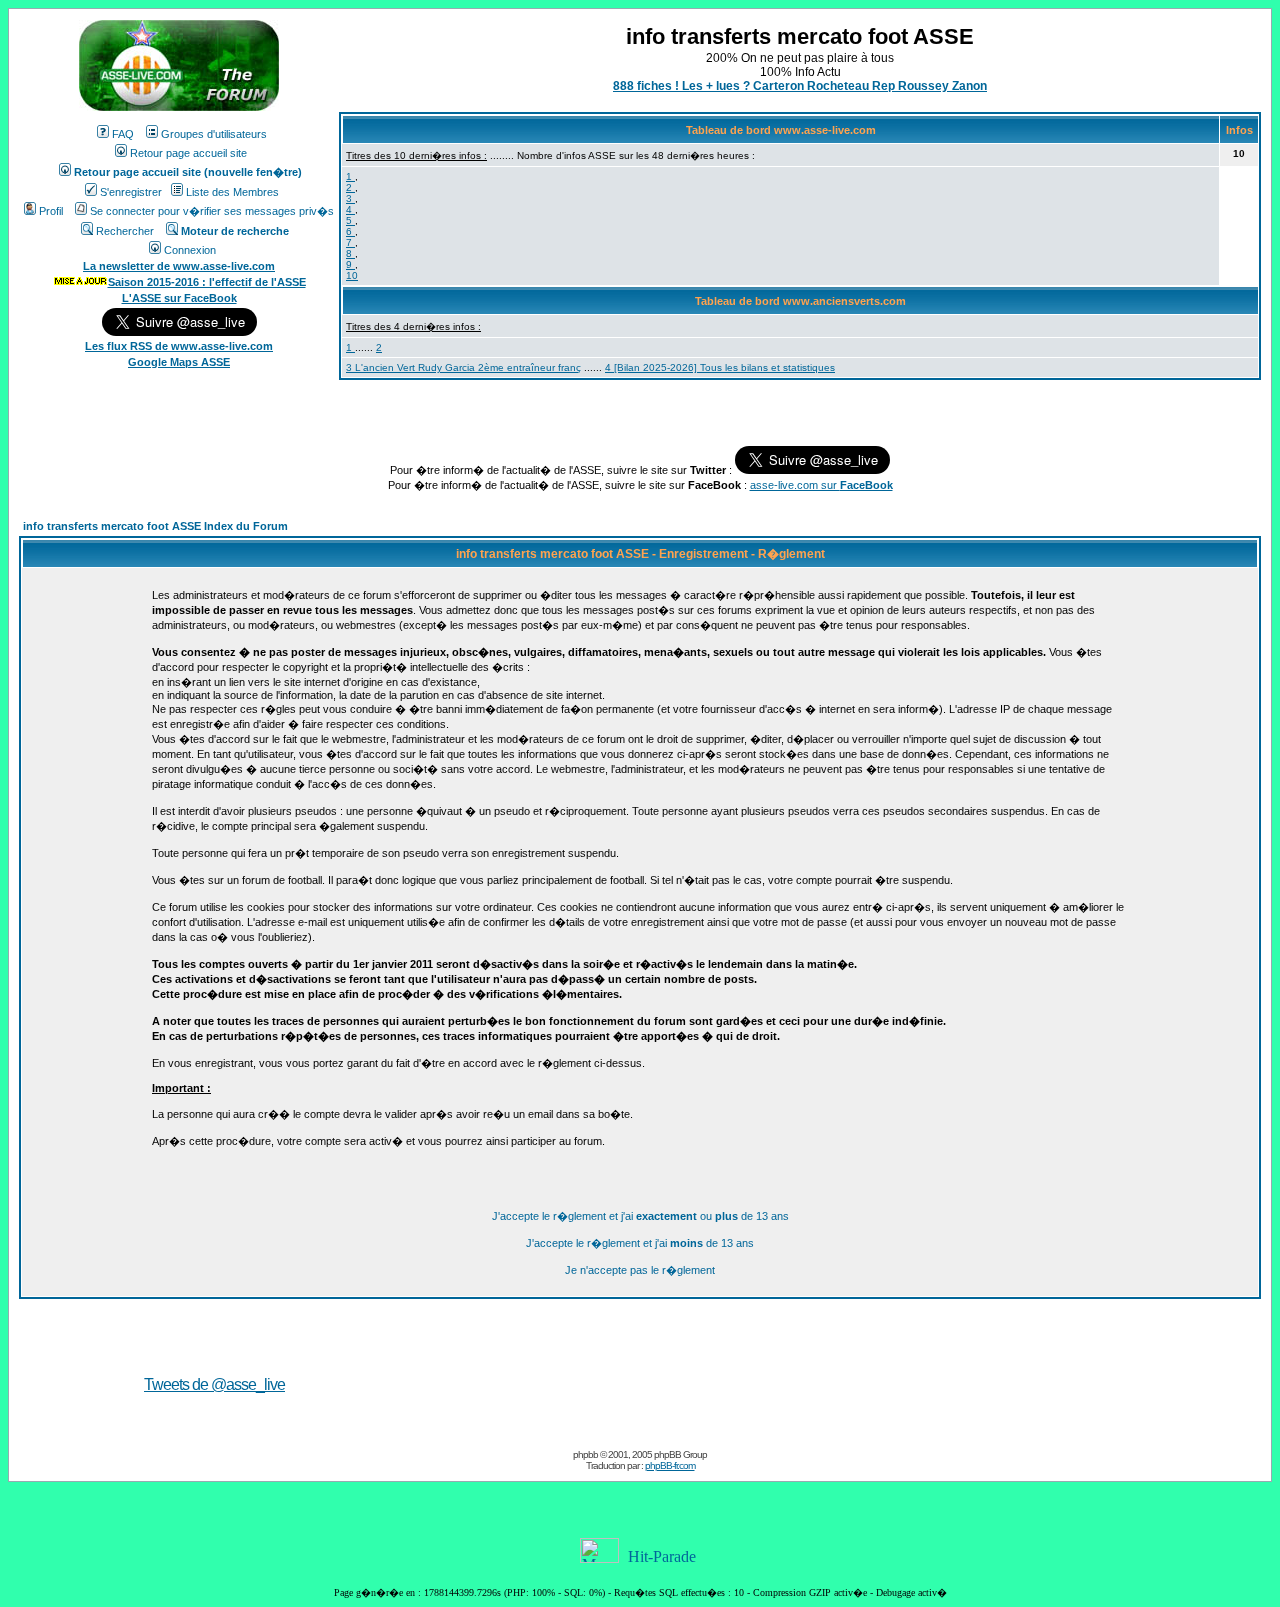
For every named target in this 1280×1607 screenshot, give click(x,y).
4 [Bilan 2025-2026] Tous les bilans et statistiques (720, 367)
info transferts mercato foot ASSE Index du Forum (155, 526)
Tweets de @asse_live (214, 1384)
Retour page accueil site (188, 153)
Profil (51, 211)
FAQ (123, 134)
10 (352, 275)
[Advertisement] (902, 1356)
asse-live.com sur (821, 485)
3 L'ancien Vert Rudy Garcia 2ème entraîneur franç (463, 367)
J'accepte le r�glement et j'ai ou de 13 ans (640, 1216)
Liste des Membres (232, 192)
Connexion (190, 250)
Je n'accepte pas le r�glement (640, 1270)
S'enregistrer (131, 192)
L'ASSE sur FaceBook (179, 298)
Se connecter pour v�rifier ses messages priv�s (212, 211)
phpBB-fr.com (670, 1465)
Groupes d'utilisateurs (214, 134)
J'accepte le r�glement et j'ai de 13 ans (640, 1243)
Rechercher (125, 231)
